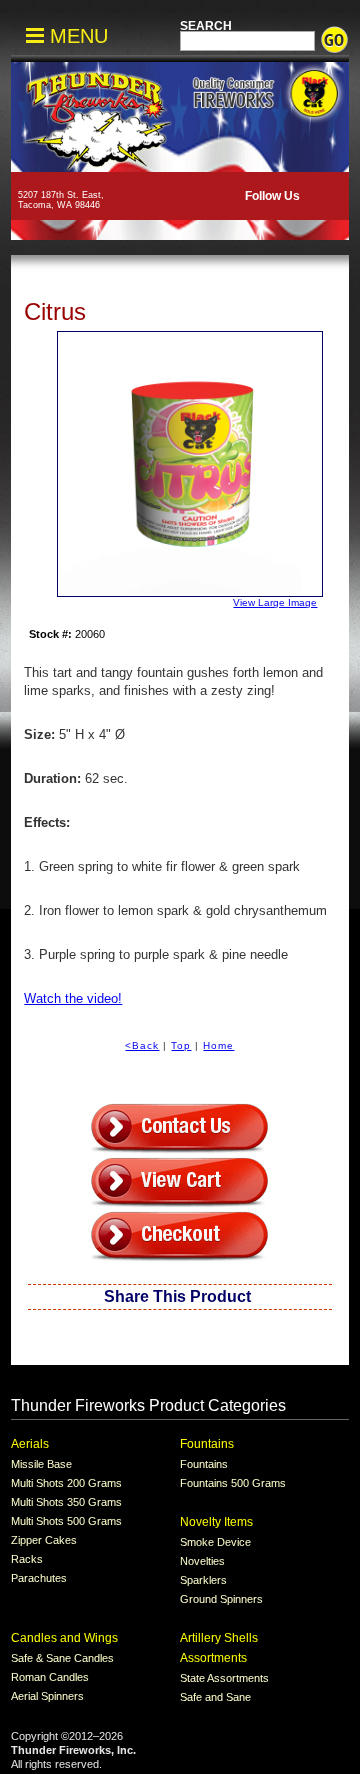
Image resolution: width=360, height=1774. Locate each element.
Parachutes (39, 1578)
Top (181, 1045)
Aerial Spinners (47, 1696)
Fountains (207, 1444)
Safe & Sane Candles (62, 1658)
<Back (142, 1045)
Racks (27, 1559)
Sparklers (203, 1580)
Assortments (213, 1658)
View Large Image (275, 602)
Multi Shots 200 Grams (66, 1483)
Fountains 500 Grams (233, 1483)
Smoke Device (215, 1542)
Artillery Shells (219, 1638)
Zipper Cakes (44, 1540)
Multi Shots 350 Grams (66, 1502)
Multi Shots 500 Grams (66, 1521)
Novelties (202, 1561)
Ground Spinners (221, 1599)
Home (218, 1045)
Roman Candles (50, 1677)
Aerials (30, 1444)
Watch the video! (73, 998)
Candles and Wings (64, 1638)
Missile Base (41, 1464)
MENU (76, 36)
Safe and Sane (215, 1697)
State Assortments (224, 1678)
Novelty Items (216, 1522)
